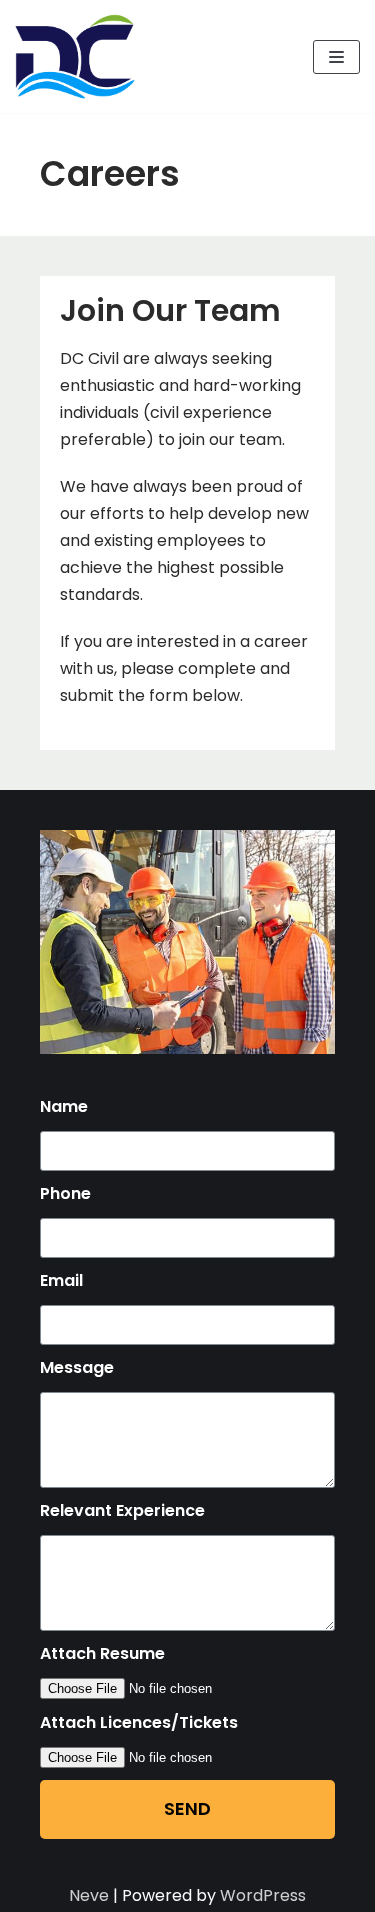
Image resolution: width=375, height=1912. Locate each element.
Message (77, 1367)
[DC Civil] (75, 56)
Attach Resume (102, 1653)
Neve (89, 1895)
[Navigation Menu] (336, 57)
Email (61, 1280)
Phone (65, 1193)
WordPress (263, 1895)
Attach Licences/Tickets (139, 1722)
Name (64, 1106)
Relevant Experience (122, 1510)
